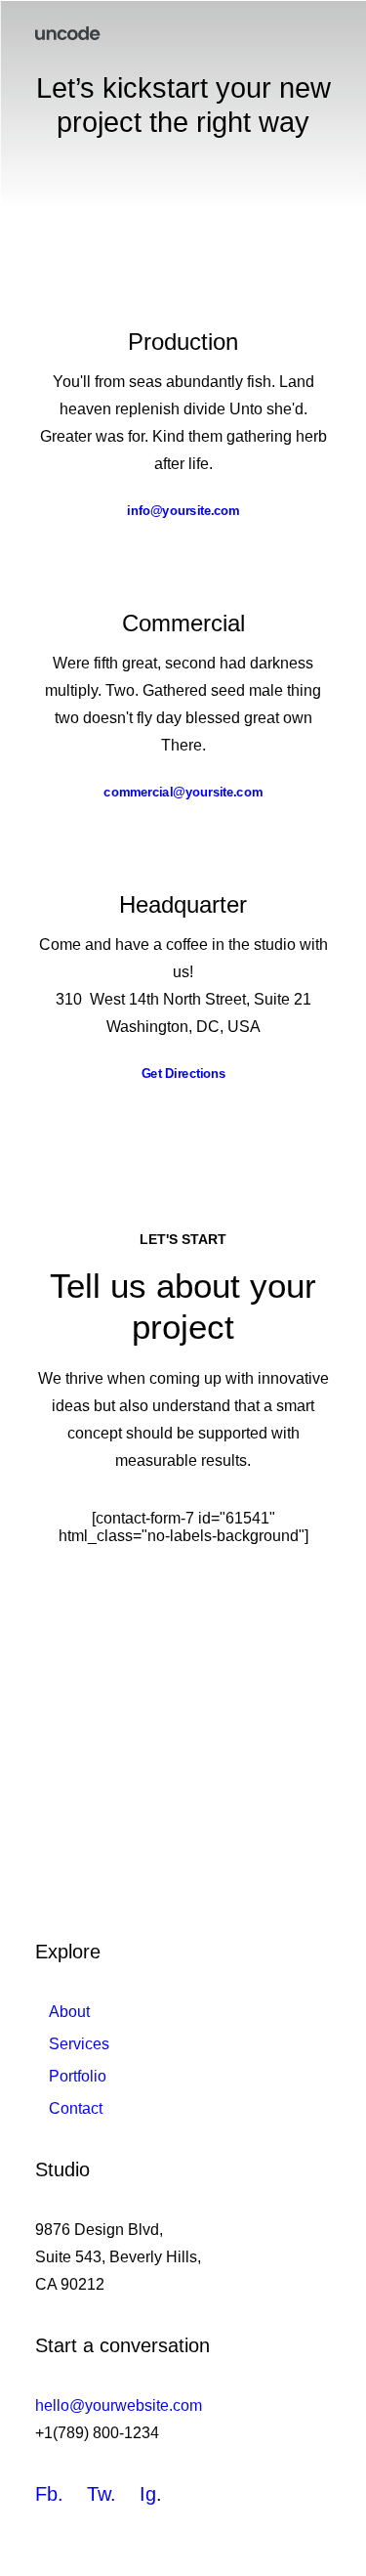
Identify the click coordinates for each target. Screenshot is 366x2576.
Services (79, 2044)
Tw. (102, 2494)
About (69, 2012)
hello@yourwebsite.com (119, 2405)
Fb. (49, 2494)
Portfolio (78, 2076)
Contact (76, 2108)
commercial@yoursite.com (183, 792)
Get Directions (183, 1073)
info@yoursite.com (183, 510)
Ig (148, 2494)
